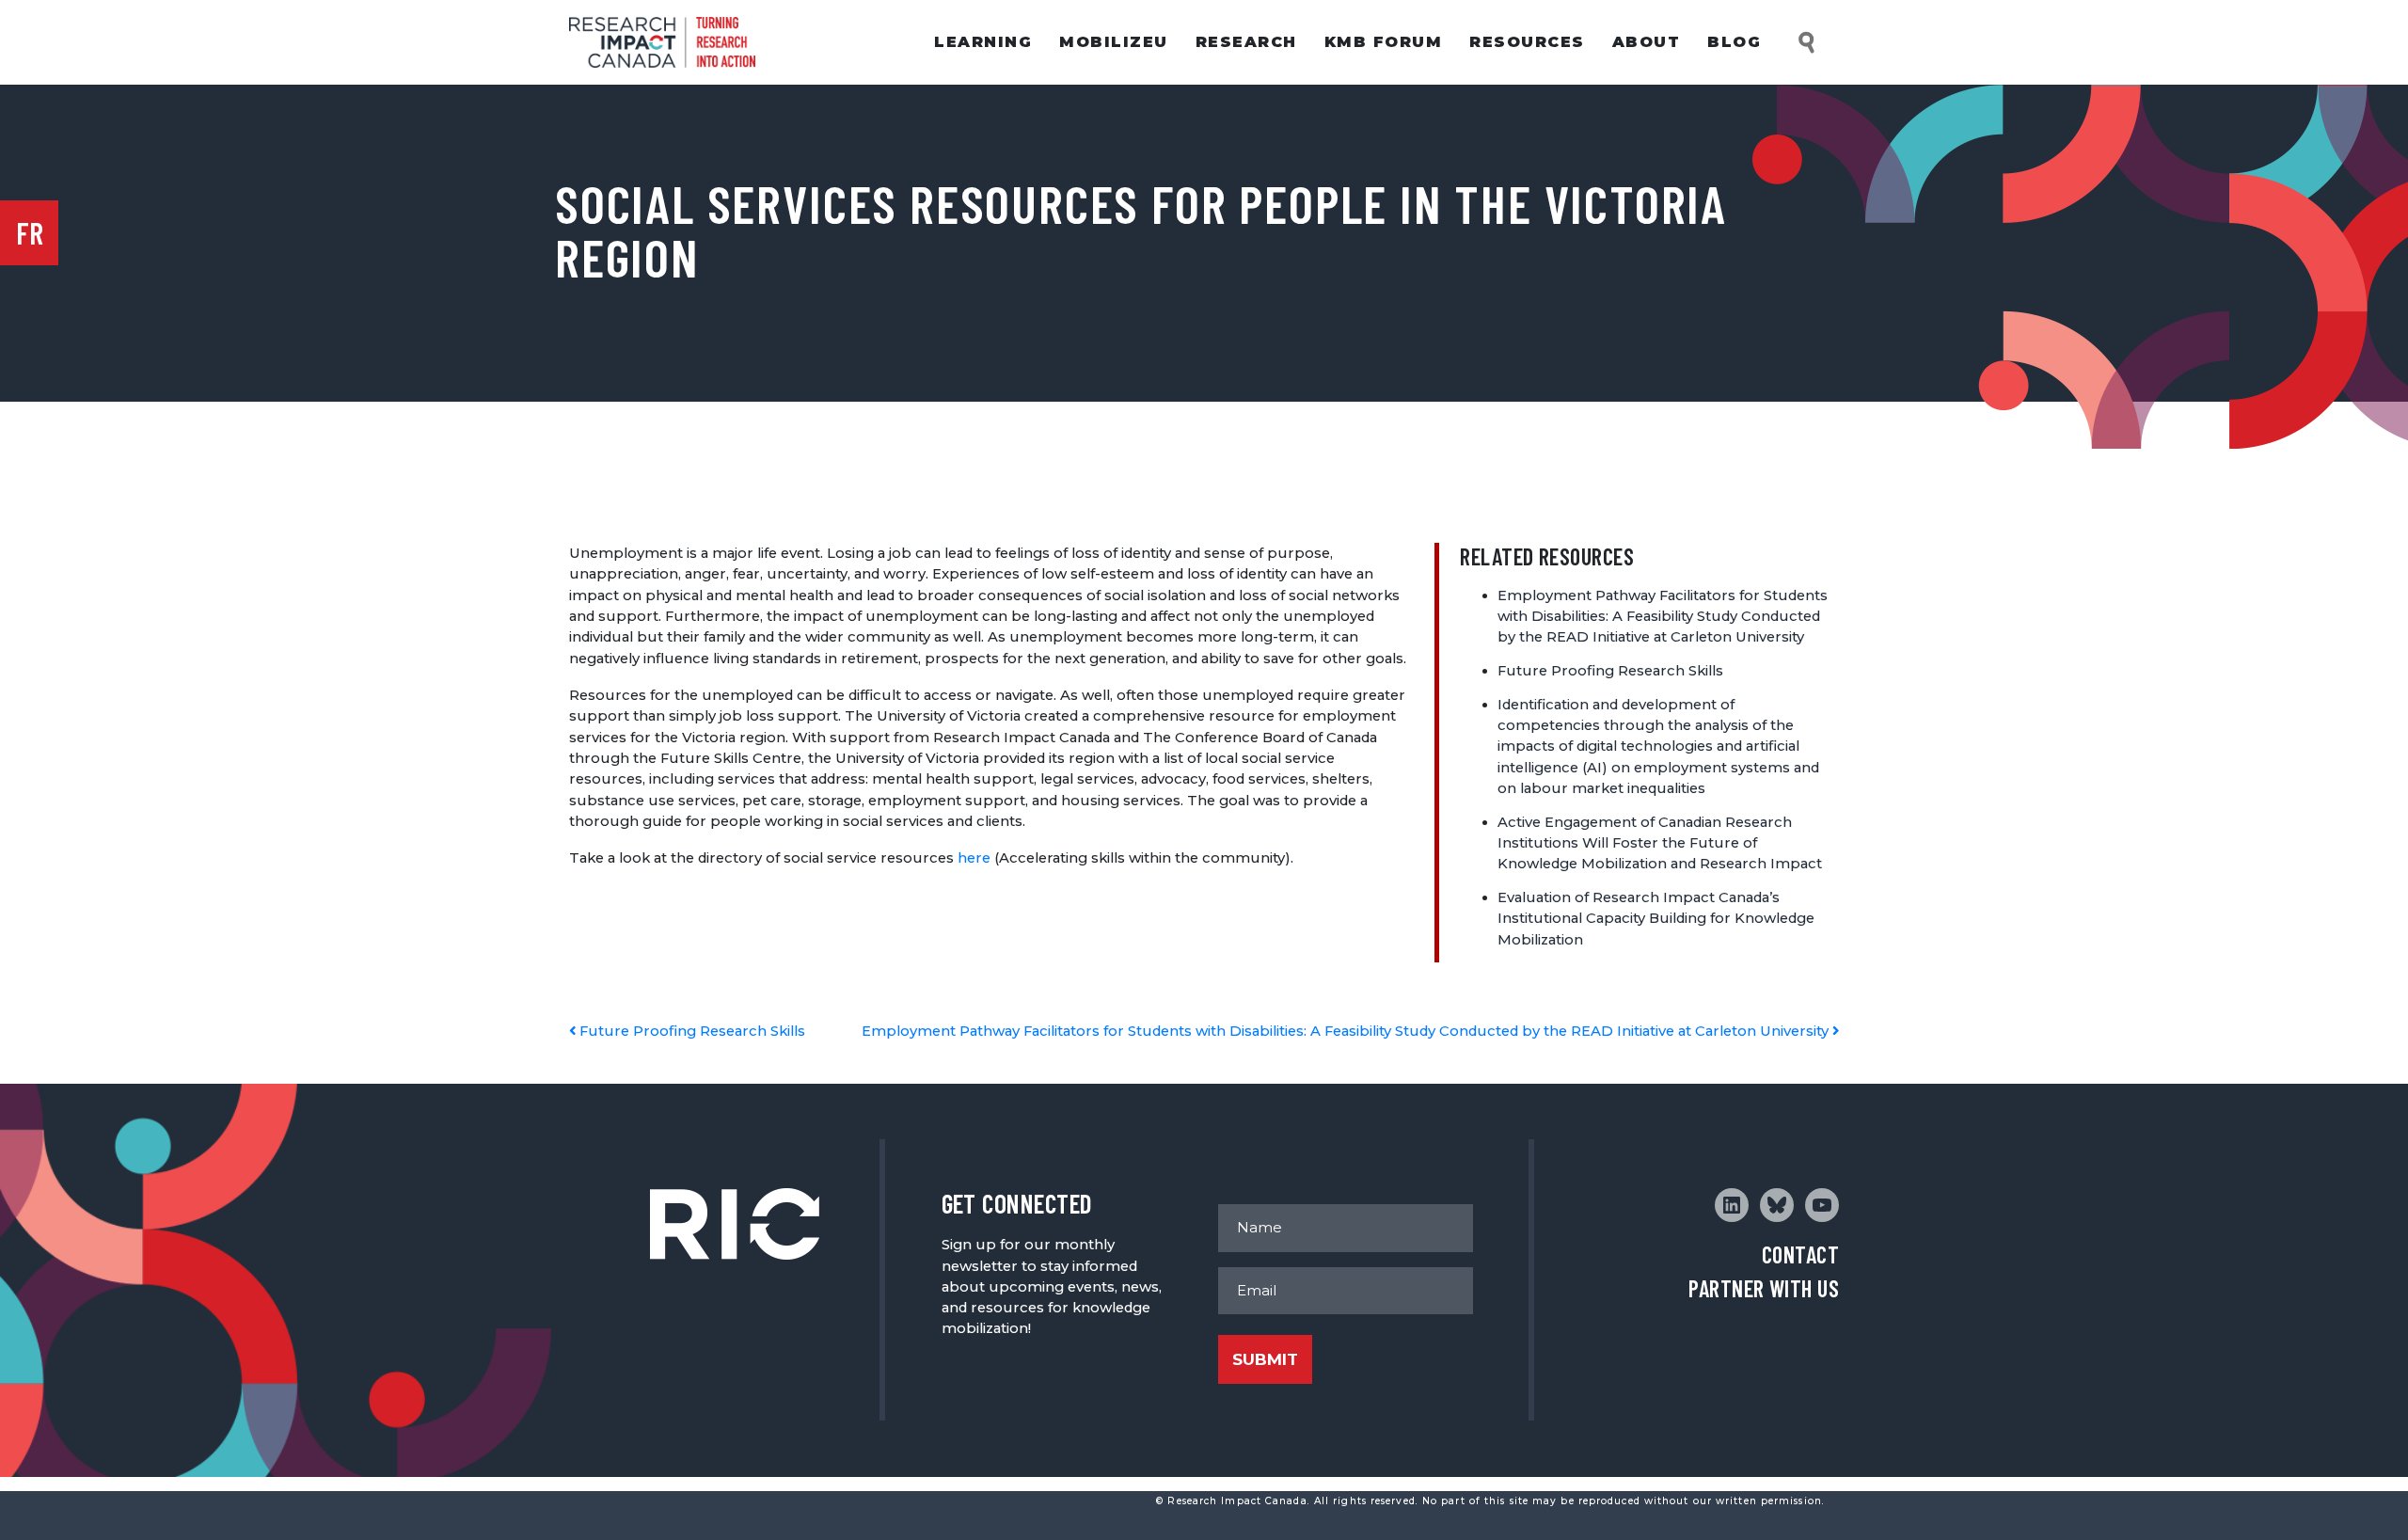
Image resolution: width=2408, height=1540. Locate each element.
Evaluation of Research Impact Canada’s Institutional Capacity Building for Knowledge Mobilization (1656, 919)
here (974, 858)
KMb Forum (1384, 42)
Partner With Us (1764, 1288)
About (1647, 42)
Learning (983, 42)
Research (1246, 42)
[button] (1808, 43)
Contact (1800, 1254)
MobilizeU (1114, 42)
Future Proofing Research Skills (1610, 671)
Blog (1734, 42)
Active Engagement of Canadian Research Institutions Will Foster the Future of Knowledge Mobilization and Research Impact (1660, 843)
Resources (1527, 42)
